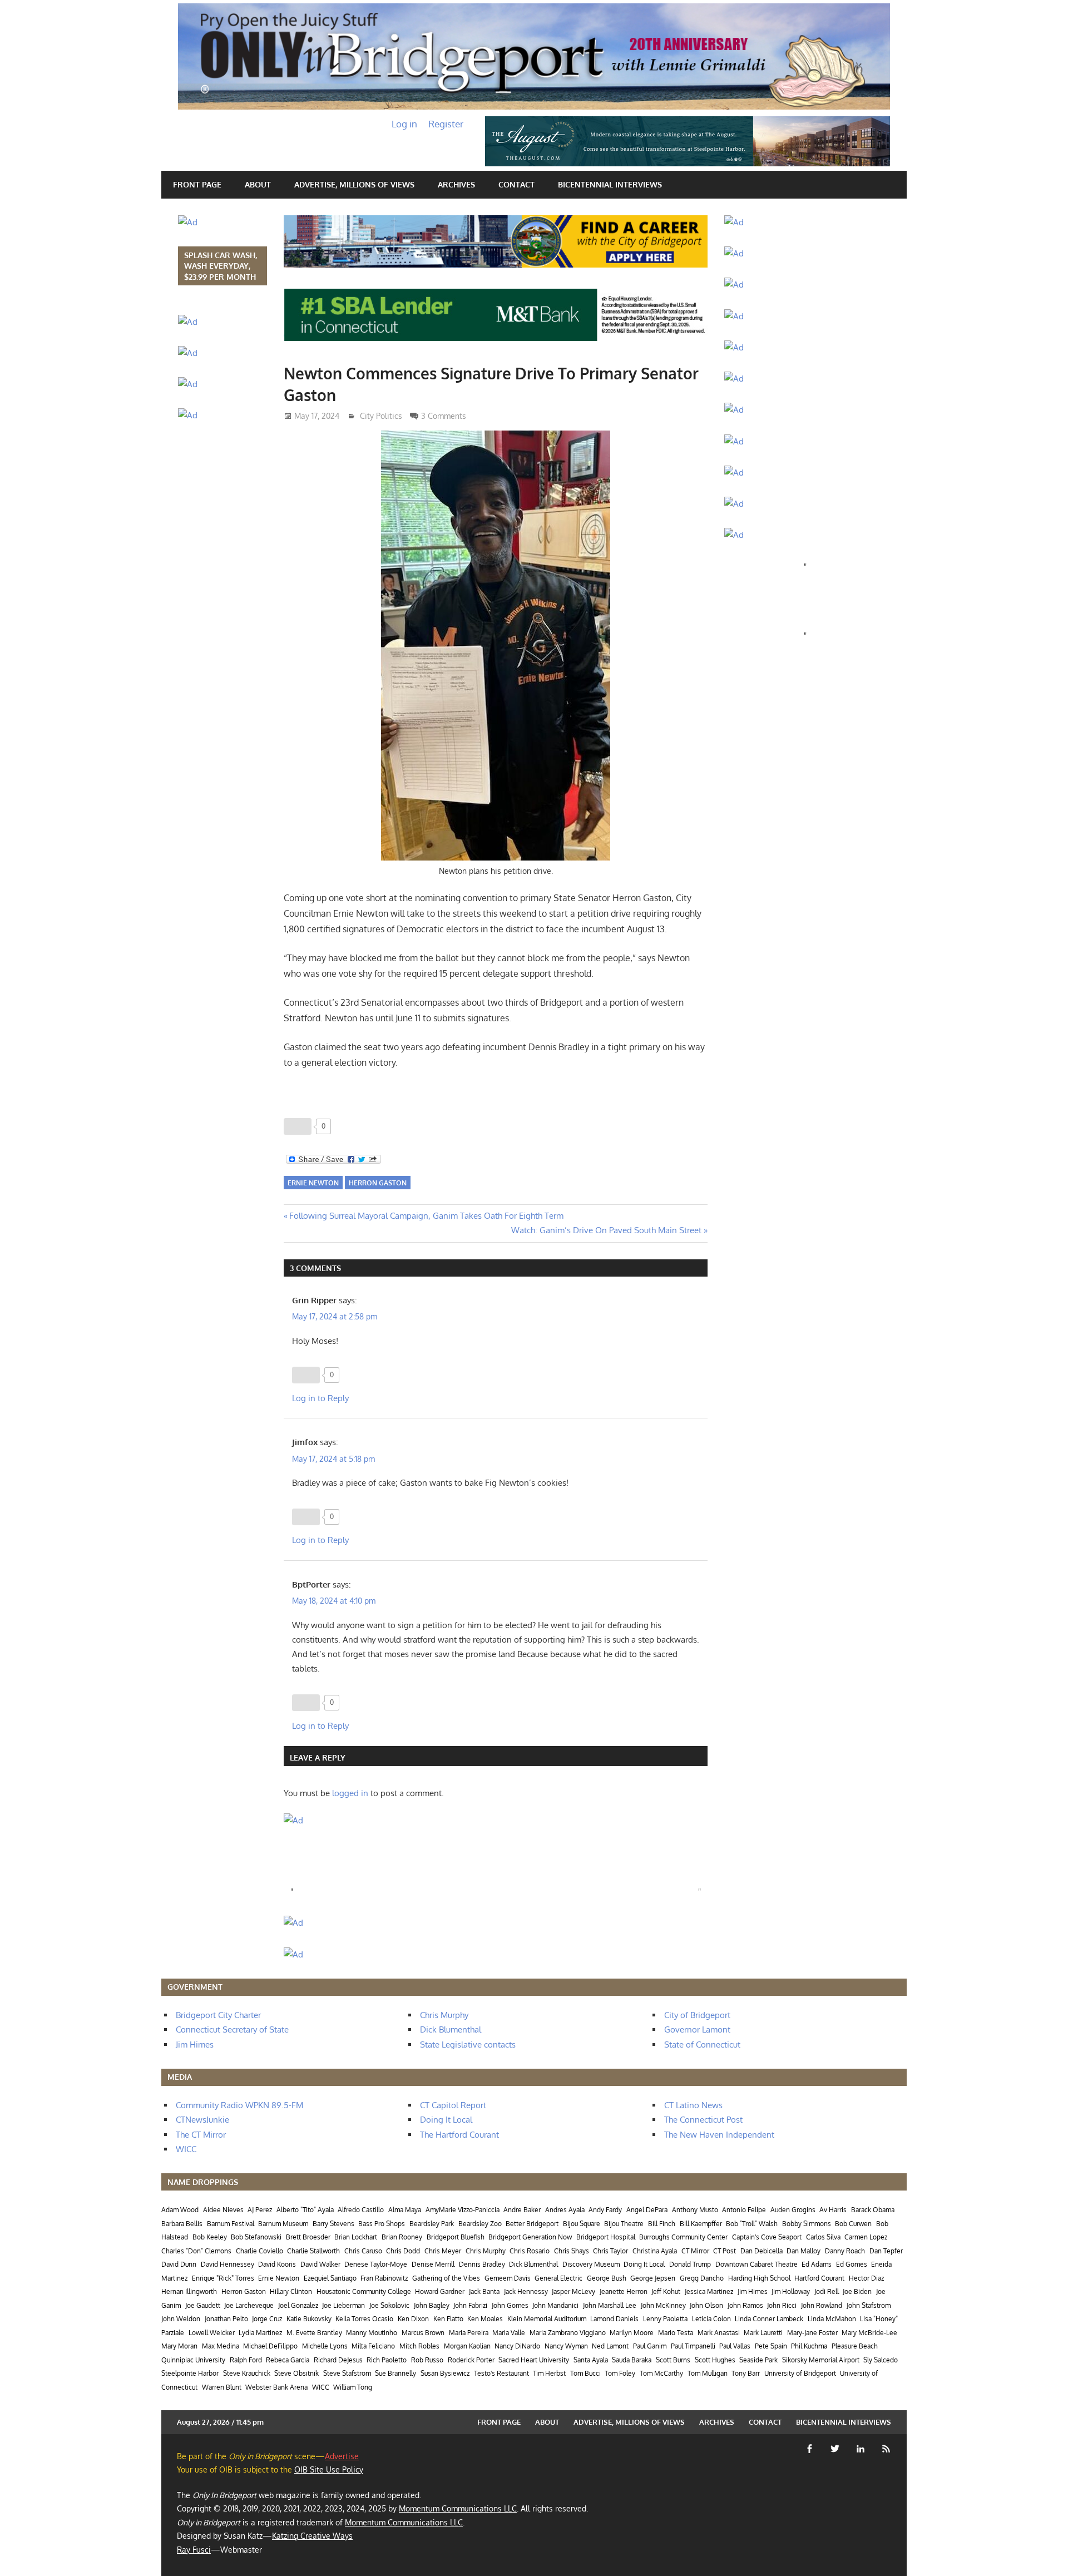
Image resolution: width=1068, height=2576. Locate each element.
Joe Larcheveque (249, 2305)
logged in (350, 1793)
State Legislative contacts (468, 2045)
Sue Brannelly (395, 2373)
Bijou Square (582, 2224)
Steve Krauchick (247, 2373)
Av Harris (833, 2210)
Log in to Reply (320, 1398)
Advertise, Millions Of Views (354, 184)
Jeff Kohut (666, 2291)
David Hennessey (228, 2264)
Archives (456, 184)
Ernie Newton (313, 1183)
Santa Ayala (591, 2360)
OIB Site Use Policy (329, 2469)
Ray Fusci (194, 2550)
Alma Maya (405, 2210)
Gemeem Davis (508, 2278)
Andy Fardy (605, 2210)
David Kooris (277, 2264)
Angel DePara (647, 2210)
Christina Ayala (655, 2251)
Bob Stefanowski (256, 2237)
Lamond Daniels (614, 2319)
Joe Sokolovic (389, 2305)
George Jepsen (653, 2278)
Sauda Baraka (632, 2360)
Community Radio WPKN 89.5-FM (239, 2105)
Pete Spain (771, 2346)
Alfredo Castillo (361, 2210)
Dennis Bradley (482, 2264)
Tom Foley (620, 2373)
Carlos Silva (823, 2237)
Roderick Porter (471, 2360)
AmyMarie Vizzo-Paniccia (463, 2210)
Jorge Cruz (267, 2319)
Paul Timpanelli (693, 2346)
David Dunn (179, 2264)
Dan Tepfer (886, 2251)
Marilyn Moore (632, 2333)
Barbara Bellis (182, 2224)
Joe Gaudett (203, 2305)
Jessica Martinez (709, 2291)
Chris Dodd (403, 2251)
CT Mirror (695, 2251)
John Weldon (181, 2319)
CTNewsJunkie (202, 2120)
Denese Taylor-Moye (376, 2264)
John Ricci (782, 2305)
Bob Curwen (853, 2224)
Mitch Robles (419, 2346)
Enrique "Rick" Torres (223, 2278)
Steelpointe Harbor (190, 2373)
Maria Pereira (469, 2333)
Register (446, 124)
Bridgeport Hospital (606, 2237)
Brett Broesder (308, 2237)
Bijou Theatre (624, 2224)
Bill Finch (662, 2224)
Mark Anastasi (719, 2333)
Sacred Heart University (534, 2360)
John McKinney (663, 2305)
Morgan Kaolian (467, 2346)
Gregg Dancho (702, 2278)
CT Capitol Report (453, 2105)
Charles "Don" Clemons (196, 2251)
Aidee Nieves (223, 2210)
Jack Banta (484, 2291)
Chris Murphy (444, 2015)
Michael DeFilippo (270, 2346)
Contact (516, 184)
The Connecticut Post (703, 2120)
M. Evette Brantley (314, 2333)
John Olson (706, 2305)
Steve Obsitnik (296, 2373)
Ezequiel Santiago (330, 2278)
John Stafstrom (869, 2305)
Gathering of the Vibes (446, 2278)
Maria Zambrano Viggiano (568, 2333)
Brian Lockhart (356, 2237)
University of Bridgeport (800, 2373)
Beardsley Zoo (480, 2224)
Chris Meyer (443, 2251)
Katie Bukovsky (309, 2319)
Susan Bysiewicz (445, 2373)
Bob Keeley (210, 2237)
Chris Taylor (610, 2251)
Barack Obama (873, 2210)
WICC (186, 2149)
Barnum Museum (283, 2224)
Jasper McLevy (573, 2291)
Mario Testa (676, 2333)
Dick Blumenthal (451, 2029)
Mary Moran (179, 2346)
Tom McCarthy (661, 2373)
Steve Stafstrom (347, 2373)
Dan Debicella (762, 2251)
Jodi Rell (827, 2291)
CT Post (725, 2251)
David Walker (320, 2264)
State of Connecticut (702, 2045)
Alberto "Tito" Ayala (305, 2210)
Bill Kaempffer (701, 2224)
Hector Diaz (866, 2278)
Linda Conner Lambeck (769, 2319)
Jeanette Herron (624, 2291)
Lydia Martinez (260, 2333)
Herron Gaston (378, 1183)
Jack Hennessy (526, 2291)
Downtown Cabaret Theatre (756, 2264)
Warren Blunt (222, 2387)
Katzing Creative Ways (312, 2536)
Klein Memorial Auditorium (547, 2319)
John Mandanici (555, 2305)
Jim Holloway (791, 2291)
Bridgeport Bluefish (456, 2237)
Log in (404, 124)
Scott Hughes (715, 2360)
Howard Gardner (440, 2291)
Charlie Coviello (259, 2251)
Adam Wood (180, 2210)
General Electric (558, 2278)
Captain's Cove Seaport (767, 2237)
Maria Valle (509, 2333)
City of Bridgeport (697, 2015)
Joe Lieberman (343, 2305)
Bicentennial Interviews (610, 184)
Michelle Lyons (325, 2346)
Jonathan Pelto (226, 2319)
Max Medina (221, 2346)
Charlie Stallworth (313, 2251)
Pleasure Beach (855, 2346)
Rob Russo (427, 2360)
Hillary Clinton (291, 2291)
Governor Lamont (697, 2029)
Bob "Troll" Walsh (752, 2224)
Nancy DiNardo (517, 2346)
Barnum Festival (231, 2224)
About (258, 184)
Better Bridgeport (532, 2224)
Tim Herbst (549, 2373)
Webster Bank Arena (276, 2387)
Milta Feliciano (373, 2346)
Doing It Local (446, 2120)
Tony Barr (746, 2373)
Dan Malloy (804, 2251)
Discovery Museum (591, 2264)
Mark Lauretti (763, 2333)
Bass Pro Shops (382, 2224)
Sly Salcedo (881, 2360)
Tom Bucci (585, 2373)
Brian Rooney (402, 2237)
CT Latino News (693, 2105)
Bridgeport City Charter (218, 2015)
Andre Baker (522, 2210)
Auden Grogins (793, 2210)
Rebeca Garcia (288, 2360)
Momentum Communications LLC (458, 2508)
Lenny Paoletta (665, 2319)
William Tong (353, 2387)
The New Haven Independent (719, 2135)
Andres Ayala (565, 2210)
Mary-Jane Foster (812, 2333)
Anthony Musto (695, 2210)
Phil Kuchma (809, 2346)
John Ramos (745, 2305)
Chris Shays (572, 2251)
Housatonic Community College (364, 2291)
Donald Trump (690, 2264)
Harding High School (759, 2278)
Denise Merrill (433, 2264)
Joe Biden (857, 2291)
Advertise (342, 2456)
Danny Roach (845, 2251)
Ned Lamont (610, 2346)
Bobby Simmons (807, 2224)
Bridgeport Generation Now (530, 2237)
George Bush (607, 2278)
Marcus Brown (423, 2333)
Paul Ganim (650, 2346)
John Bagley (432, 2305)
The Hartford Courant (459, 2135)
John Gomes (510, 2305)
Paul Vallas (735, 2346)
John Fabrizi (470, 2305)
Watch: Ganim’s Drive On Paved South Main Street (606, 1230)
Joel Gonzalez (298, 2305)
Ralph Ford (246, 2360)
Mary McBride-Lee (869, 2333)
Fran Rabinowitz (384, 2278)
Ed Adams (817, 2264)
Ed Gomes (852, 2264)
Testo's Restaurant (501, 2373)
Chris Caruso (363, 2251)
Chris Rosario (530, 2251)
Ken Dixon (413, 2319)
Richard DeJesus (338, 2360)
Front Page (197, 184)
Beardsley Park (432, 2224)
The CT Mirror (201, 2135)
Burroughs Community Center (683, 2237)
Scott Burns (673, 2360)
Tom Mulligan (708, 2373)
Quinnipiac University (193, 2360)
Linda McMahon (832, 2319)
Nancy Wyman (566, 2346)
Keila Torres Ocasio (364, 2319)
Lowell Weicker (212, 2333)
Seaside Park (758, 2360)
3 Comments (444, 416)
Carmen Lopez (866, 2237)
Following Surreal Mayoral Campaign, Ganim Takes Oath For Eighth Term (426, 1216)
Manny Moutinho (372, 2333)
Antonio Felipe (744, 2210)
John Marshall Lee (610, 2305)
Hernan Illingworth (189, 2291)
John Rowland (822, 2305)
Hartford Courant (819, 2278)
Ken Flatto (448, 2319)
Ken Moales (485, 2319)
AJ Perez (260, 2210)
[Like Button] (298, 1126)
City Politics (381, 416)
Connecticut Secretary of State (232, 2029)
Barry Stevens (333, 2224)
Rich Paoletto (387, 2360)
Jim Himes (195, 2045)
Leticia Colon (711, 2319)
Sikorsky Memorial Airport (821, 2360)
